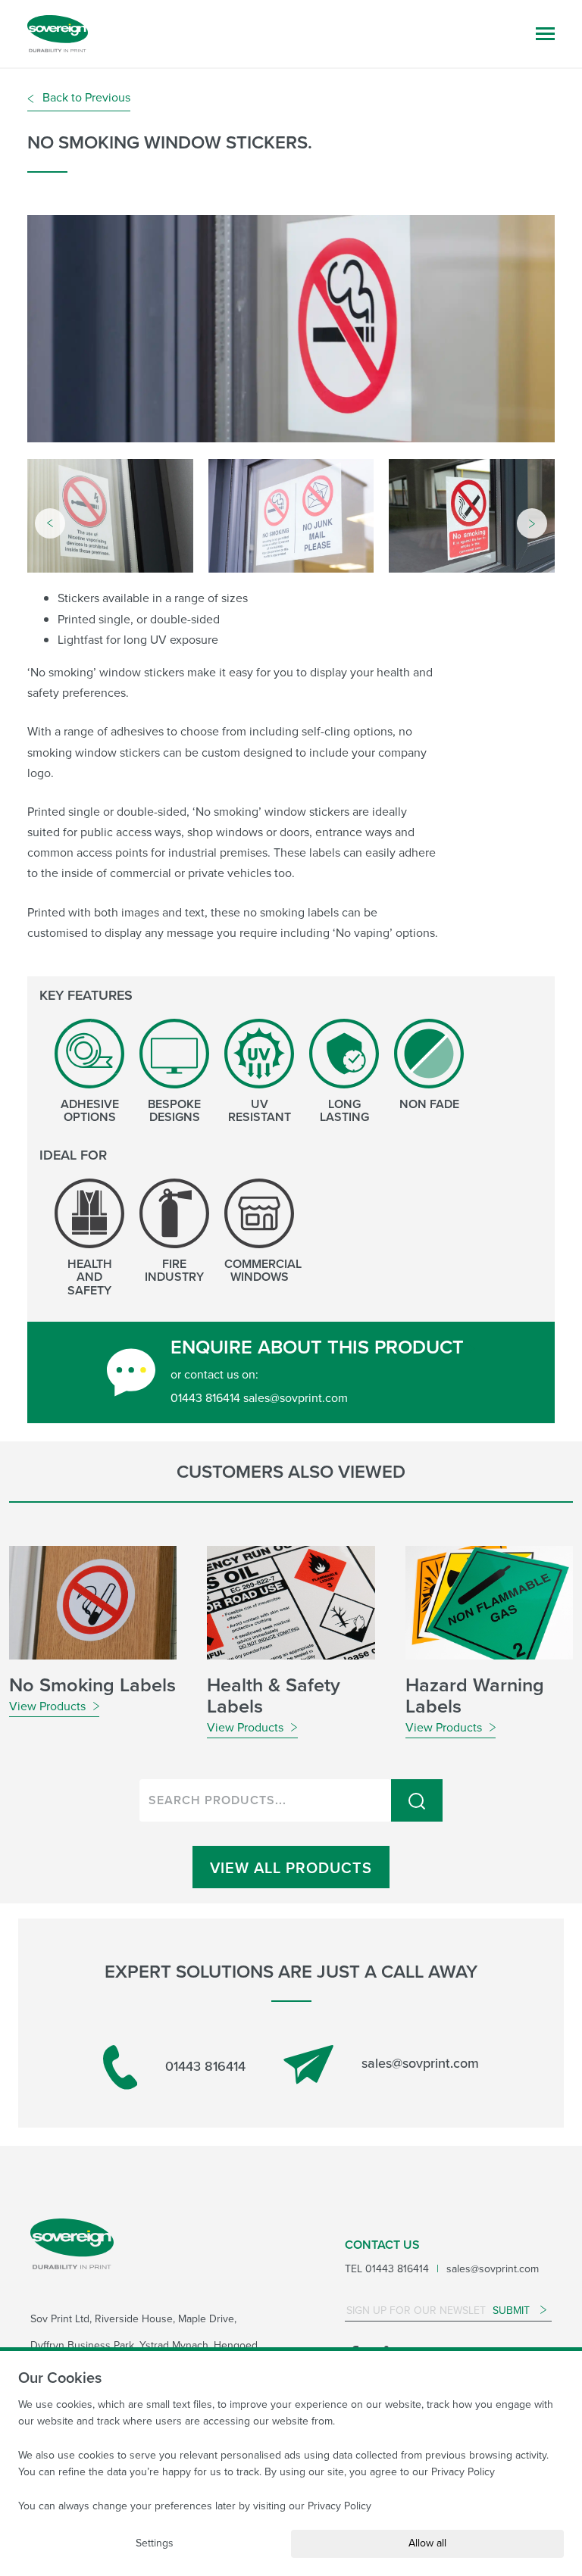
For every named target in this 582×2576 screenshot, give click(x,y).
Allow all (427, 2543)
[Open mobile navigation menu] (545, 34)
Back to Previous (85, 97)
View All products (291, 1868)
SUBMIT (513, 2311)
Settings (155, 2543)
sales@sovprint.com (418, 2063)
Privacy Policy (463, 2472)
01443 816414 (203, 2066)
